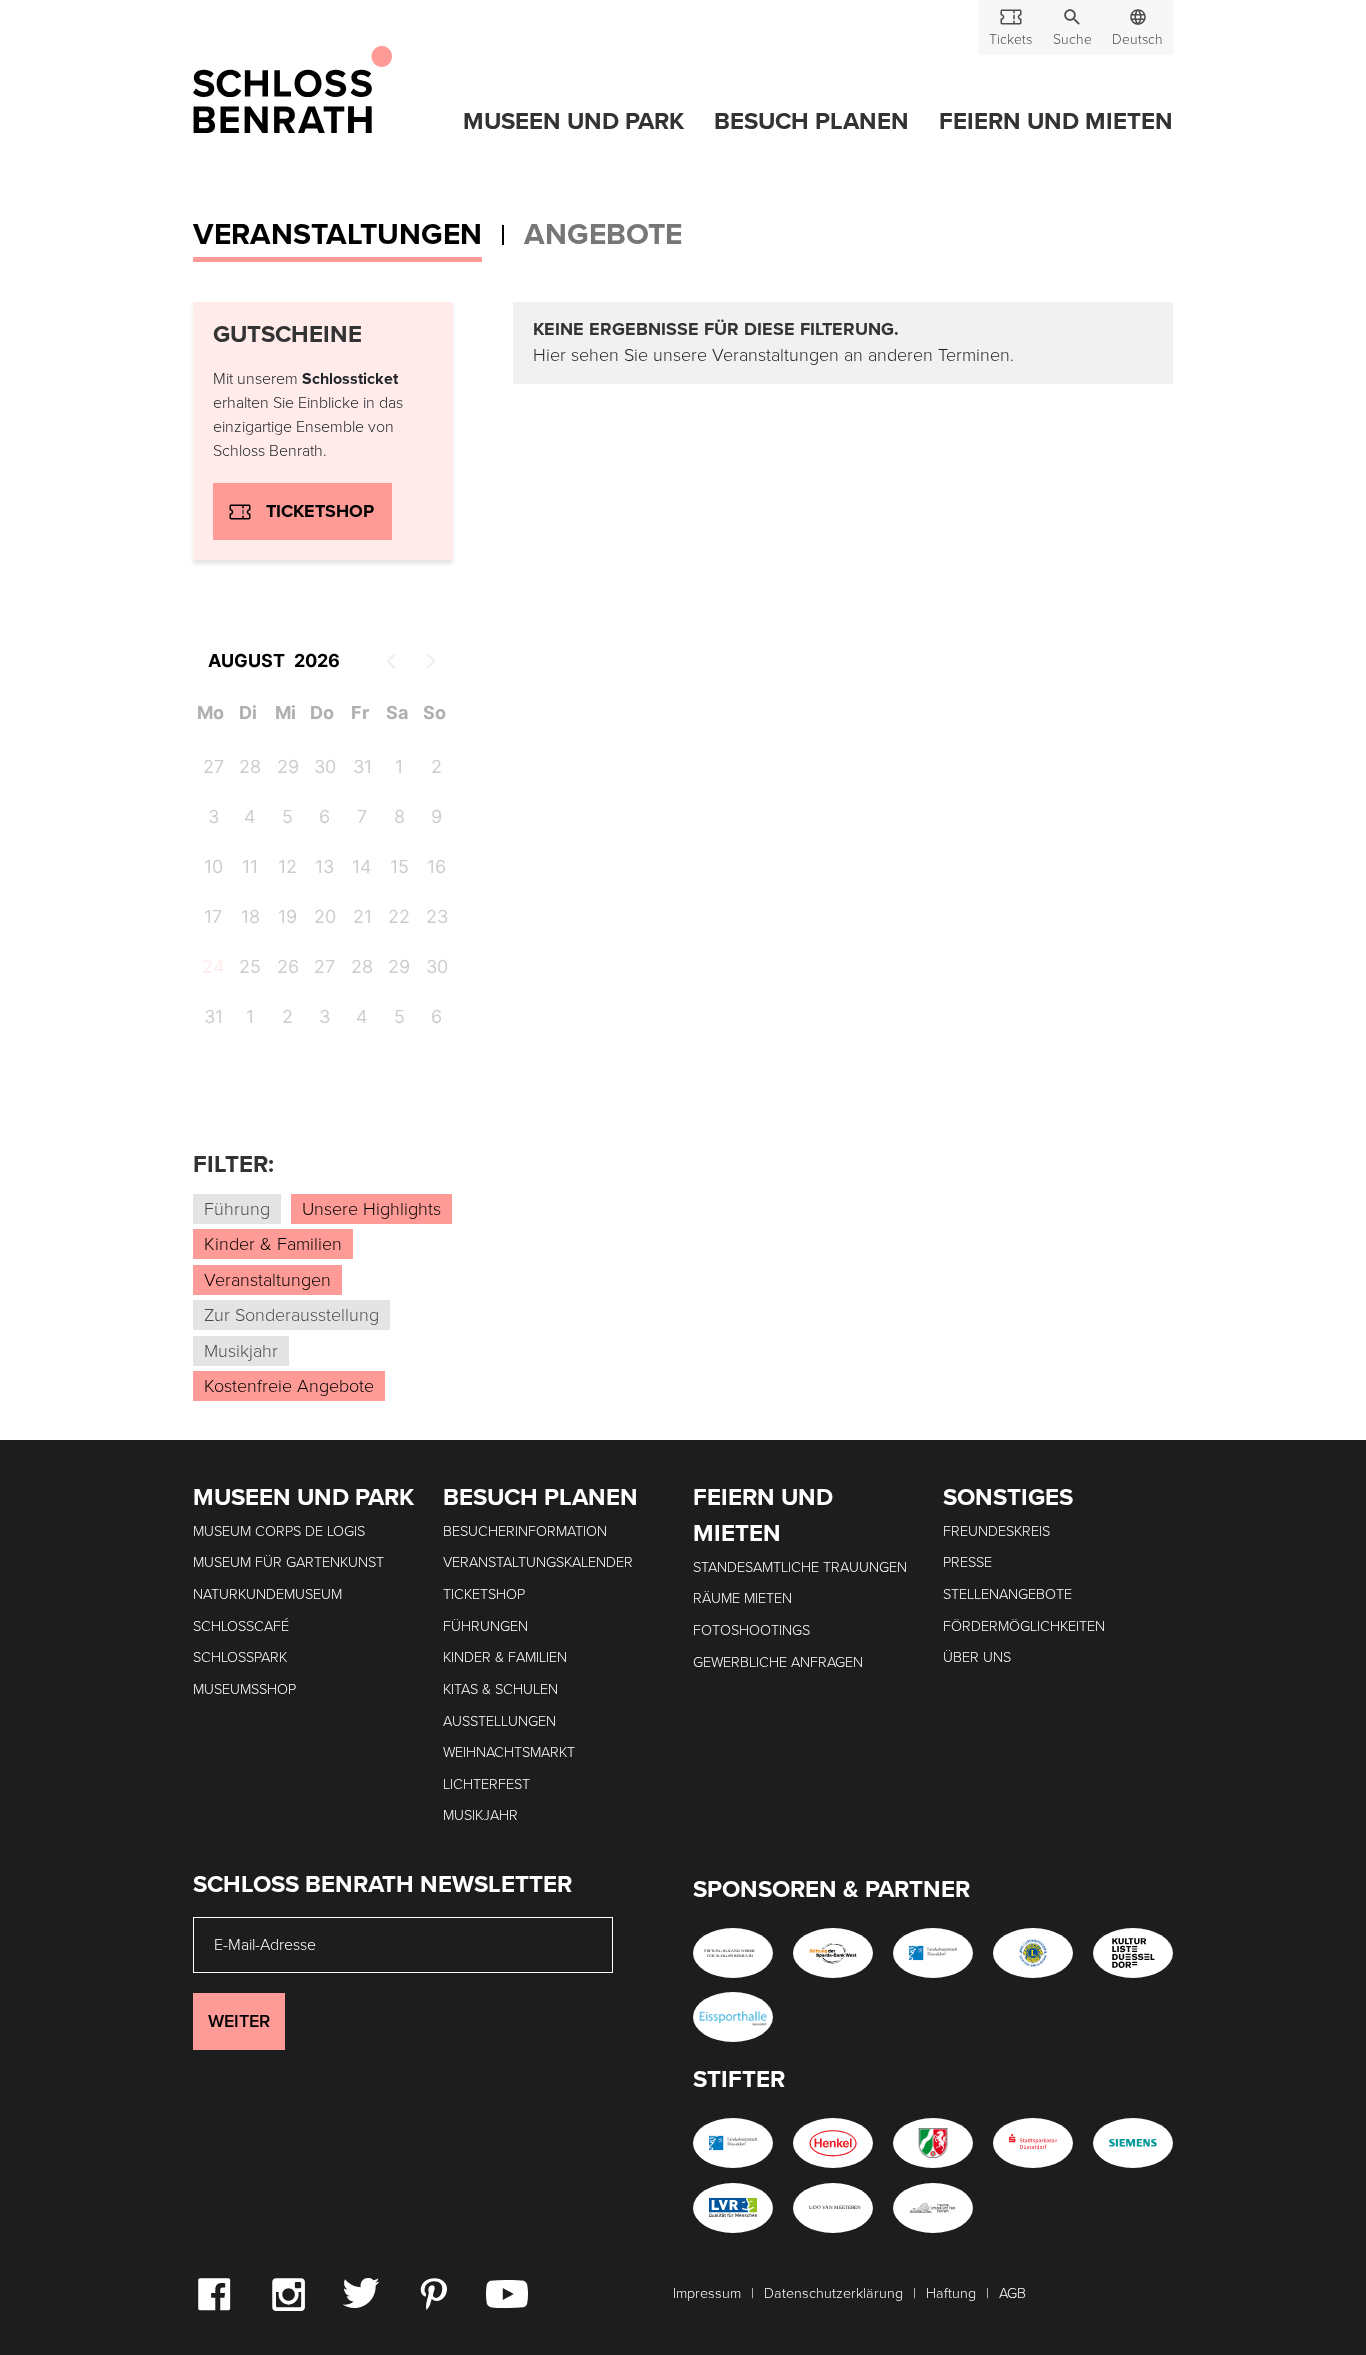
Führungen (485, 1626)
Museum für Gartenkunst (288, 1562)
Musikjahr (480, 1815)
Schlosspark (240, 1657)
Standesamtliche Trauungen (800, 1567)
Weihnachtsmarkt (509, 1752)
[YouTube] (507, 2293)
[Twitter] (360, 2292)
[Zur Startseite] (292, 91)
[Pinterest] (433, 2293)
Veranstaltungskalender (538, 1562)
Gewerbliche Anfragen (778, 1662)
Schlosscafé (241, 1626)
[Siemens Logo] (1133, 2143)
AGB (1012, 2293)
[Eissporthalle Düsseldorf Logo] (733, 2017)
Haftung (951, 2293)
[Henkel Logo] (833, 2143)
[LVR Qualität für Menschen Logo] (733, 2208)
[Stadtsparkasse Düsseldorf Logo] (1033, 2143)
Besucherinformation (525, 1531)
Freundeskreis (996, 1531)
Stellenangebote (1007, 1594)
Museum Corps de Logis (279, 1531)
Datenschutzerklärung (833, 2293)
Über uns (977, 1657)
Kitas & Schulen (500, 1689)
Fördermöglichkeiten (1024, 1626)
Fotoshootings (751, 1630)
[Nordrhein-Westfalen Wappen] (933, 2143)
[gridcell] (210, 970)
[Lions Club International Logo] (1033, 1953)
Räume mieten (742, 1598)
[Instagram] (288, 2293)
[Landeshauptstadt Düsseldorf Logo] (933, 1953)
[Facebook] (214, 2293)
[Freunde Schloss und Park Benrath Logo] (933, 2208)
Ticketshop (320, 511)
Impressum (707, 2293)
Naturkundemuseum (267, 1594)
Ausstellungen (499, 1721)
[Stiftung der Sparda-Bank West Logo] (833, 1953)
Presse (967, 1562)
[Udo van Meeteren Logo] (833, 2208)
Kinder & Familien (505, 1657)
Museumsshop (244, 1689)
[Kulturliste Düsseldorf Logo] (1133, 1953)
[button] (1072, 27)
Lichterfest (486, 1784)
